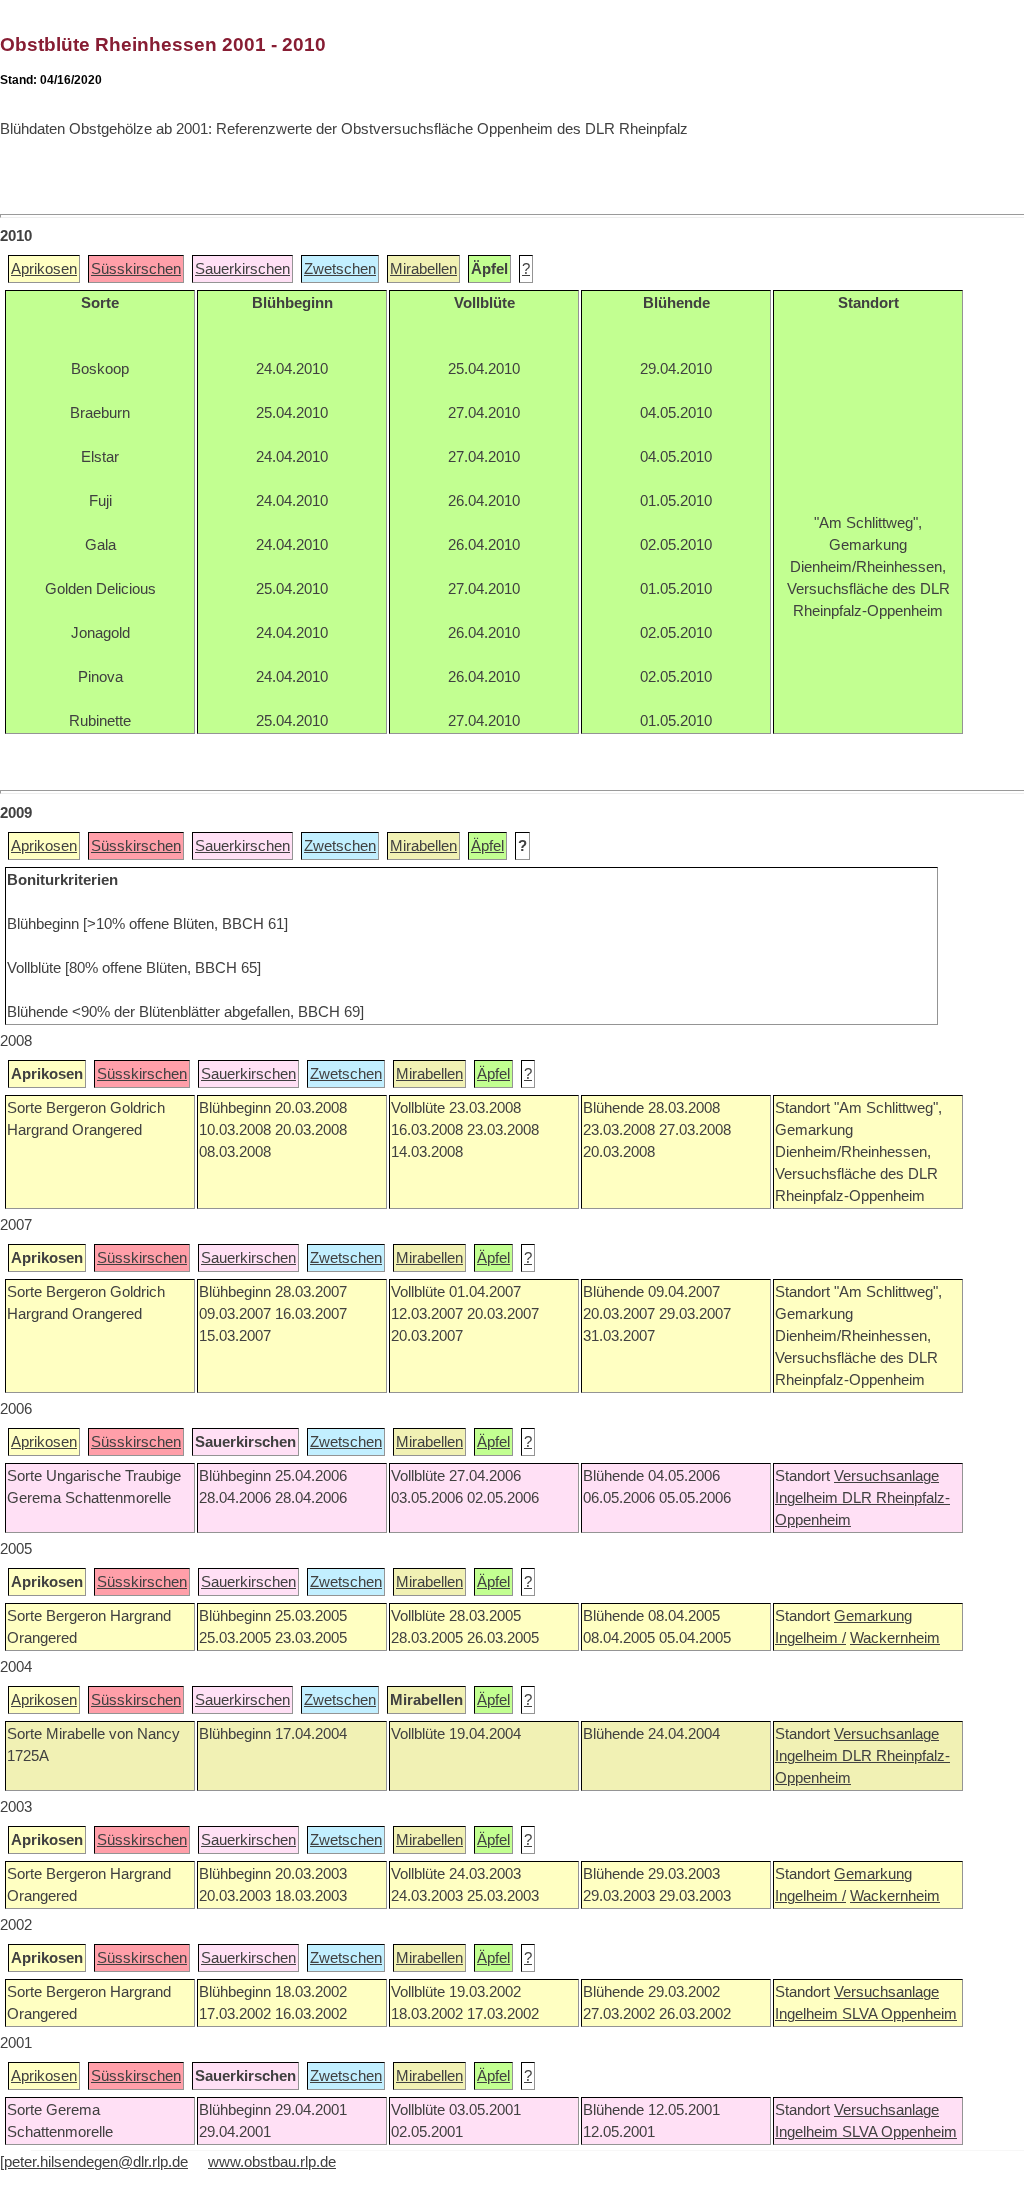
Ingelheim (808, 1498)
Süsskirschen (136, 269)
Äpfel (487, 846)
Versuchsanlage (886, 1476)
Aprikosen (44, 269)
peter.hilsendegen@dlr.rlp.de (96, 2162)
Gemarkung (873, 1616)
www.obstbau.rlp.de (272, 2162)
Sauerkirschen (242, 269)
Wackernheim (895, 1638)
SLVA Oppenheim (899, 2014)
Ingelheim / (810, 1638)
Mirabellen (423, 269)
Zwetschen (340, 269)
